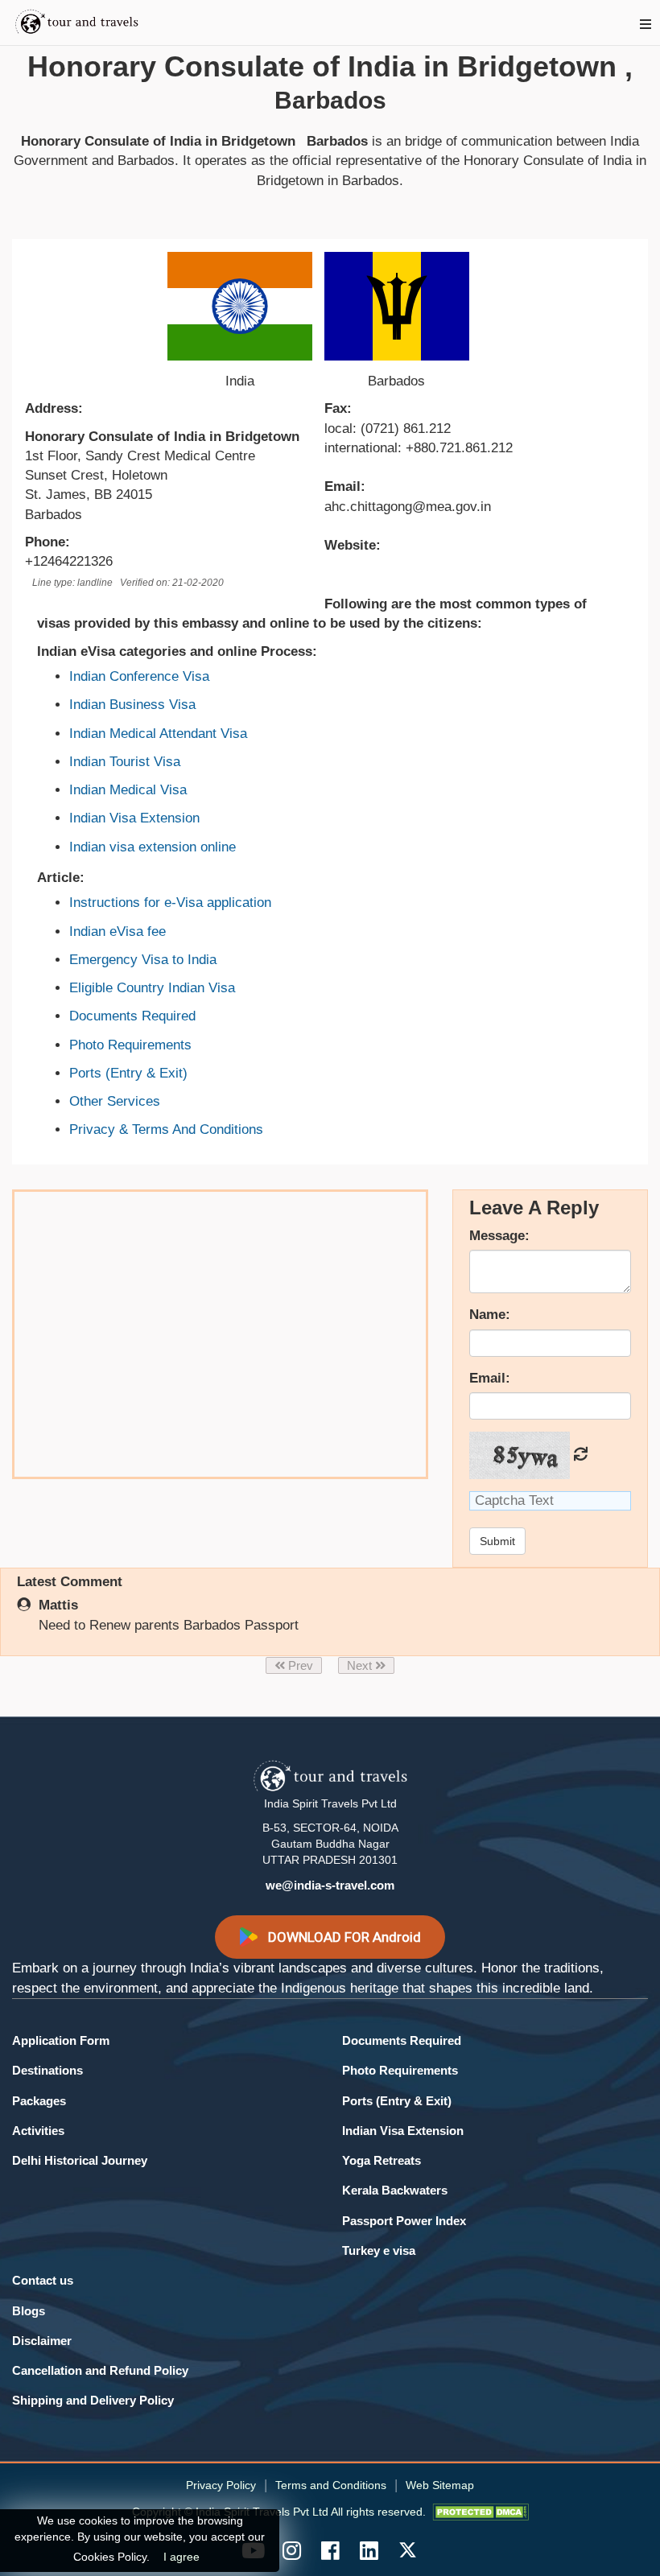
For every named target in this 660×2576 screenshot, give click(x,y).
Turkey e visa (379, 2250)
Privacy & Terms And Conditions (166, 1129)
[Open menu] (646, 25)
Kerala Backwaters (395, 2190)
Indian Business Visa (132, 705)
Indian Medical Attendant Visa (158, 734)
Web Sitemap (440, 2485)
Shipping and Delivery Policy (93, 2400)
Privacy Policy (221, 2485)
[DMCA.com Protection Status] (481, 2512)
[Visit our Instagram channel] (291, 2550)
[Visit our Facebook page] (330, 2550)
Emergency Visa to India (143, 960)
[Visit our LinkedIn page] (369, 2550)
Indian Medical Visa (128, 790)
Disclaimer (42, 2341)
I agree (181, 2557)
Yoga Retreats (382, 2160)
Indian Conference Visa (139, 676)
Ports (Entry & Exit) (128, 1073)
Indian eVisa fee (118, 931)
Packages (39, 2101)
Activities (38, 2131)
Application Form (61, 2040)
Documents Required (132, 1016)
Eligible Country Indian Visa (152, 988)
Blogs (29, 2311)
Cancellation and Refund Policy (100, 2370)
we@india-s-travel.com (330, 1885)
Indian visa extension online (153, 847)
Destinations (47, 2070)
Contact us (43, 2280)
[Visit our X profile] (407, 2550)
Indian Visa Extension (134, 818)
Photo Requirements (130, 1045)
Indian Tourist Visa (125, 762)
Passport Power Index (404, 2221)
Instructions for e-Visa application (170, 903)
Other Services (115, 1101)
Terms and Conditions (331, 2485)
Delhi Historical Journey (80, 2160)
